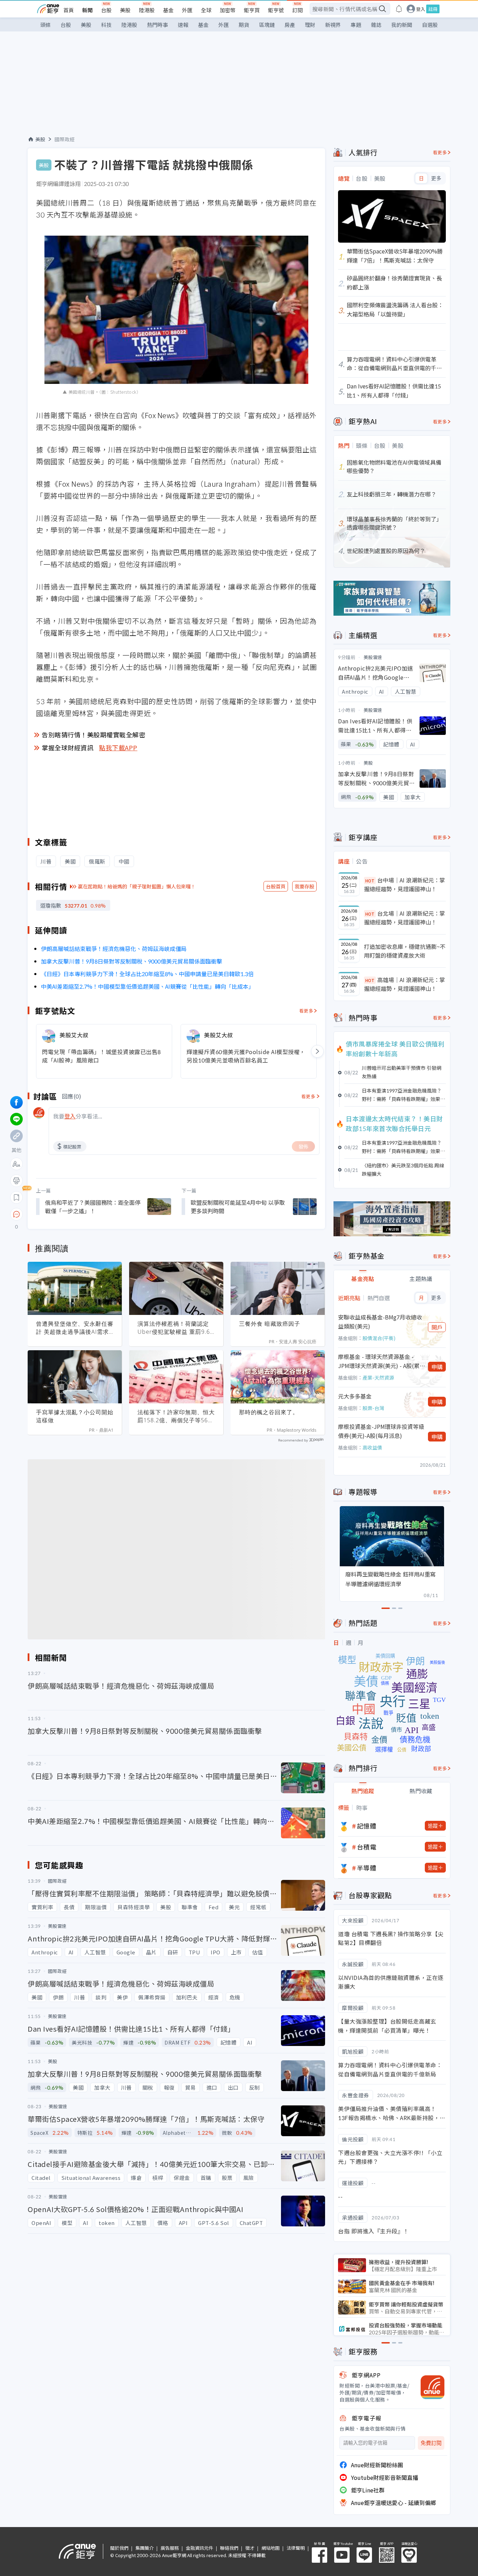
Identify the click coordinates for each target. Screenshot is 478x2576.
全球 (206, 10)
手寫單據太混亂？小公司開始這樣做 (75, 1416)
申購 (437, 1367)
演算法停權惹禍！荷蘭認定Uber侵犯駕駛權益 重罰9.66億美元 (175, 1328)
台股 (106, 10)
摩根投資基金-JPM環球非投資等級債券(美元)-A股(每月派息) (381, 1431)
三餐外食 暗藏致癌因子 (270, 1324)
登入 (421, 9)
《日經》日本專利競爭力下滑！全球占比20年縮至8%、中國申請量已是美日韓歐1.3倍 (147, 974)
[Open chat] (16, 1215)
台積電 (367, 1847)
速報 (183, 25)
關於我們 (119, 2548)
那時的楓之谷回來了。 (269, 1412)
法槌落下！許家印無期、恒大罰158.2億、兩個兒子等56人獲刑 (176, 1416)
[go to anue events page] (399, 9)
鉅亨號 (276, 10)
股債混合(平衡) (379, 1338)
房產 (290, 25)
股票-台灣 (373, 1408)
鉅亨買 (252, 10)
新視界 (333, 25)
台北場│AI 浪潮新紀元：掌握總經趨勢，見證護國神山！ (405, 918)
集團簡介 (145, 2548)
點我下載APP (118, 747)
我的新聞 (402, 25)
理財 (310, 25)
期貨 (244, 25)
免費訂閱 (431, 2443)
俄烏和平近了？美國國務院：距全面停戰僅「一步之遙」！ (93, 1207)
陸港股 (147, 10)
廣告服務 (170, 2548)
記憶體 (367, 1826)
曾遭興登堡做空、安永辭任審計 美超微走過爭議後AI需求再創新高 (75, 1328)
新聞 (87, 10)
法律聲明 (296, 2548)
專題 (356, 25)
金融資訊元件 (199, 2548)
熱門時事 (157, 25)
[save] (16, 1197)
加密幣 (228, 10)
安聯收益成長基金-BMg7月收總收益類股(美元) (380, 1322)
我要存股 (304, 886)
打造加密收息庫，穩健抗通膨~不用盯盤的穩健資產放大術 (405, 951)
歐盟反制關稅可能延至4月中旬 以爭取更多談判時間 (238, 1207)
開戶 (437, 1327)
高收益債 (372, 1447)
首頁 (69, 10)
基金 (168, 10)
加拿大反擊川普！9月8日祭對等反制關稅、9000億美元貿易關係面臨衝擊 (132, 961)
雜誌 (376, 25)
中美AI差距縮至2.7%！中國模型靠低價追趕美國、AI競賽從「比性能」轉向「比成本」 (147, 986)
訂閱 (297, 10)
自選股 (430, 25)
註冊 (433, 9)
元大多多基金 (355, 1396)
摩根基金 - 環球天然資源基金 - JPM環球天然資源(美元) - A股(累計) (379, 1361)
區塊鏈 (267, 25)
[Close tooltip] (75, 1214)
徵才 (250, 2548)
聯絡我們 (229, 2548)
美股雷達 (373, 657)
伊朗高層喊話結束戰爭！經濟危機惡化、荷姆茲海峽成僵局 (114, 949)
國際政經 (65, 139)
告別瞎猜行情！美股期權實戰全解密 (93, 735)
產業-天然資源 (378, 1378)
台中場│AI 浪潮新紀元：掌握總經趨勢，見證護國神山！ (405, 885)
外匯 (187, 10)
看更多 (306, 1011)
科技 (106, 25)
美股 (125, 10)
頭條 (45, 25)
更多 (436, 178)
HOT (370, 881)
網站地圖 (270, 2548)
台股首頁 (276, 886)
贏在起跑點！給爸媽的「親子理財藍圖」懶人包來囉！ (137, 886)
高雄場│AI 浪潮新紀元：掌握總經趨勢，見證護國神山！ (405, 984)
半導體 (367, 1868)
